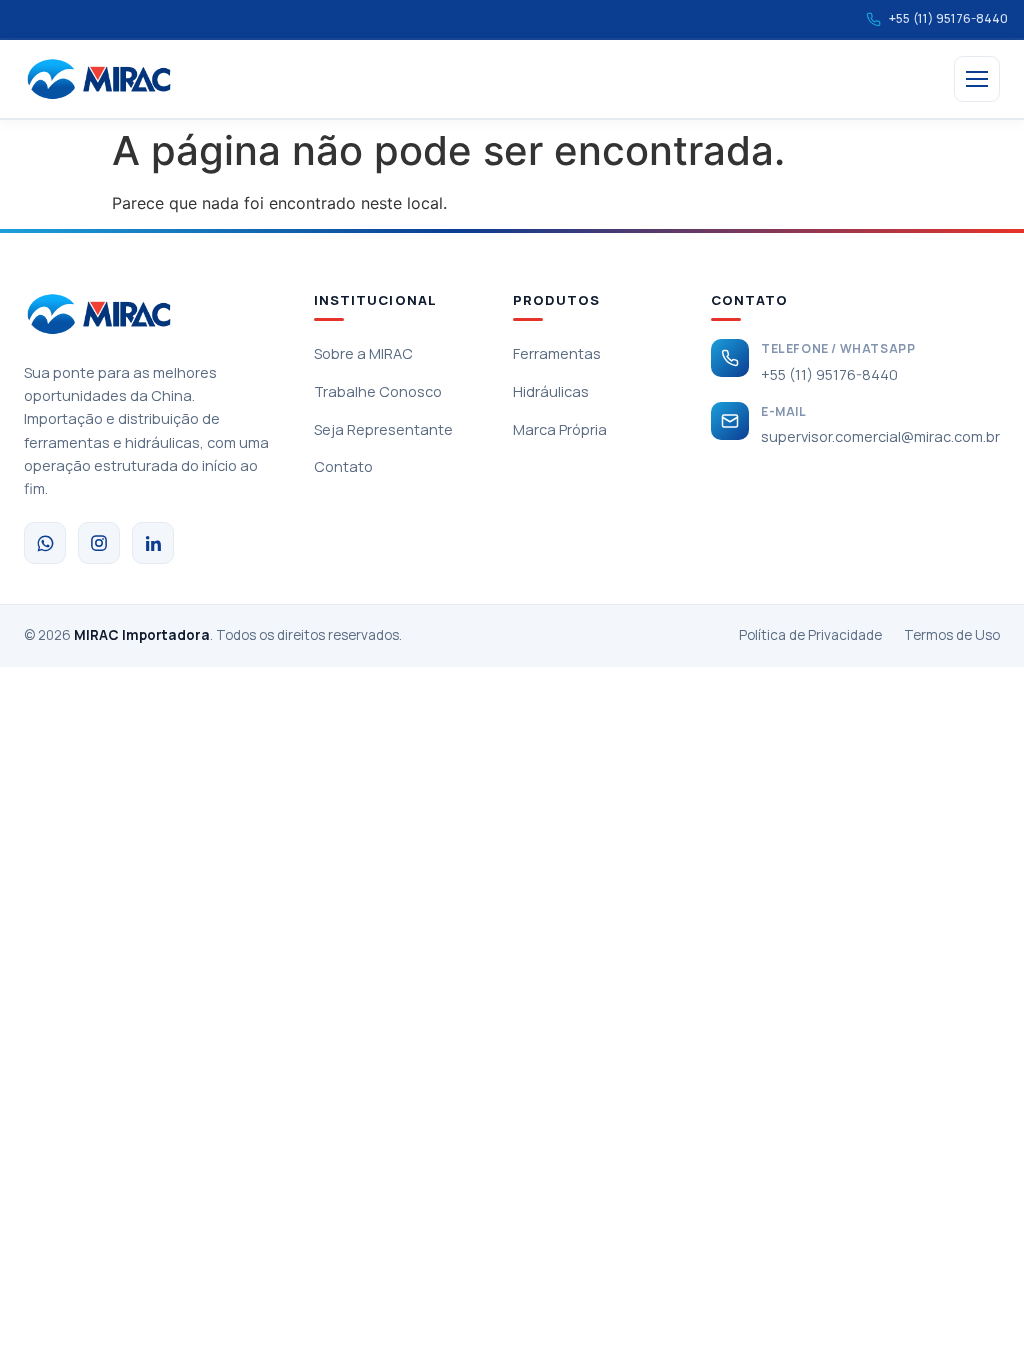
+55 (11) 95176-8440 (829, 374)
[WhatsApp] (45, 543)
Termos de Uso (952, 635)
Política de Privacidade (810, 635)
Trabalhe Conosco (378, 391)
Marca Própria (560, 429)
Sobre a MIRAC (363, 353)
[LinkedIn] (153, 543)
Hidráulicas (551, 391)
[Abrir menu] (977, 79)
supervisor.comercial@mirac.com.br (880, 436)
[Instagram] (99, 543)
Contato (343, 466)
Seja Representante (383, 429)
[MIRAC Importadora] (99, 79)
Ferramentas (557, 353)
